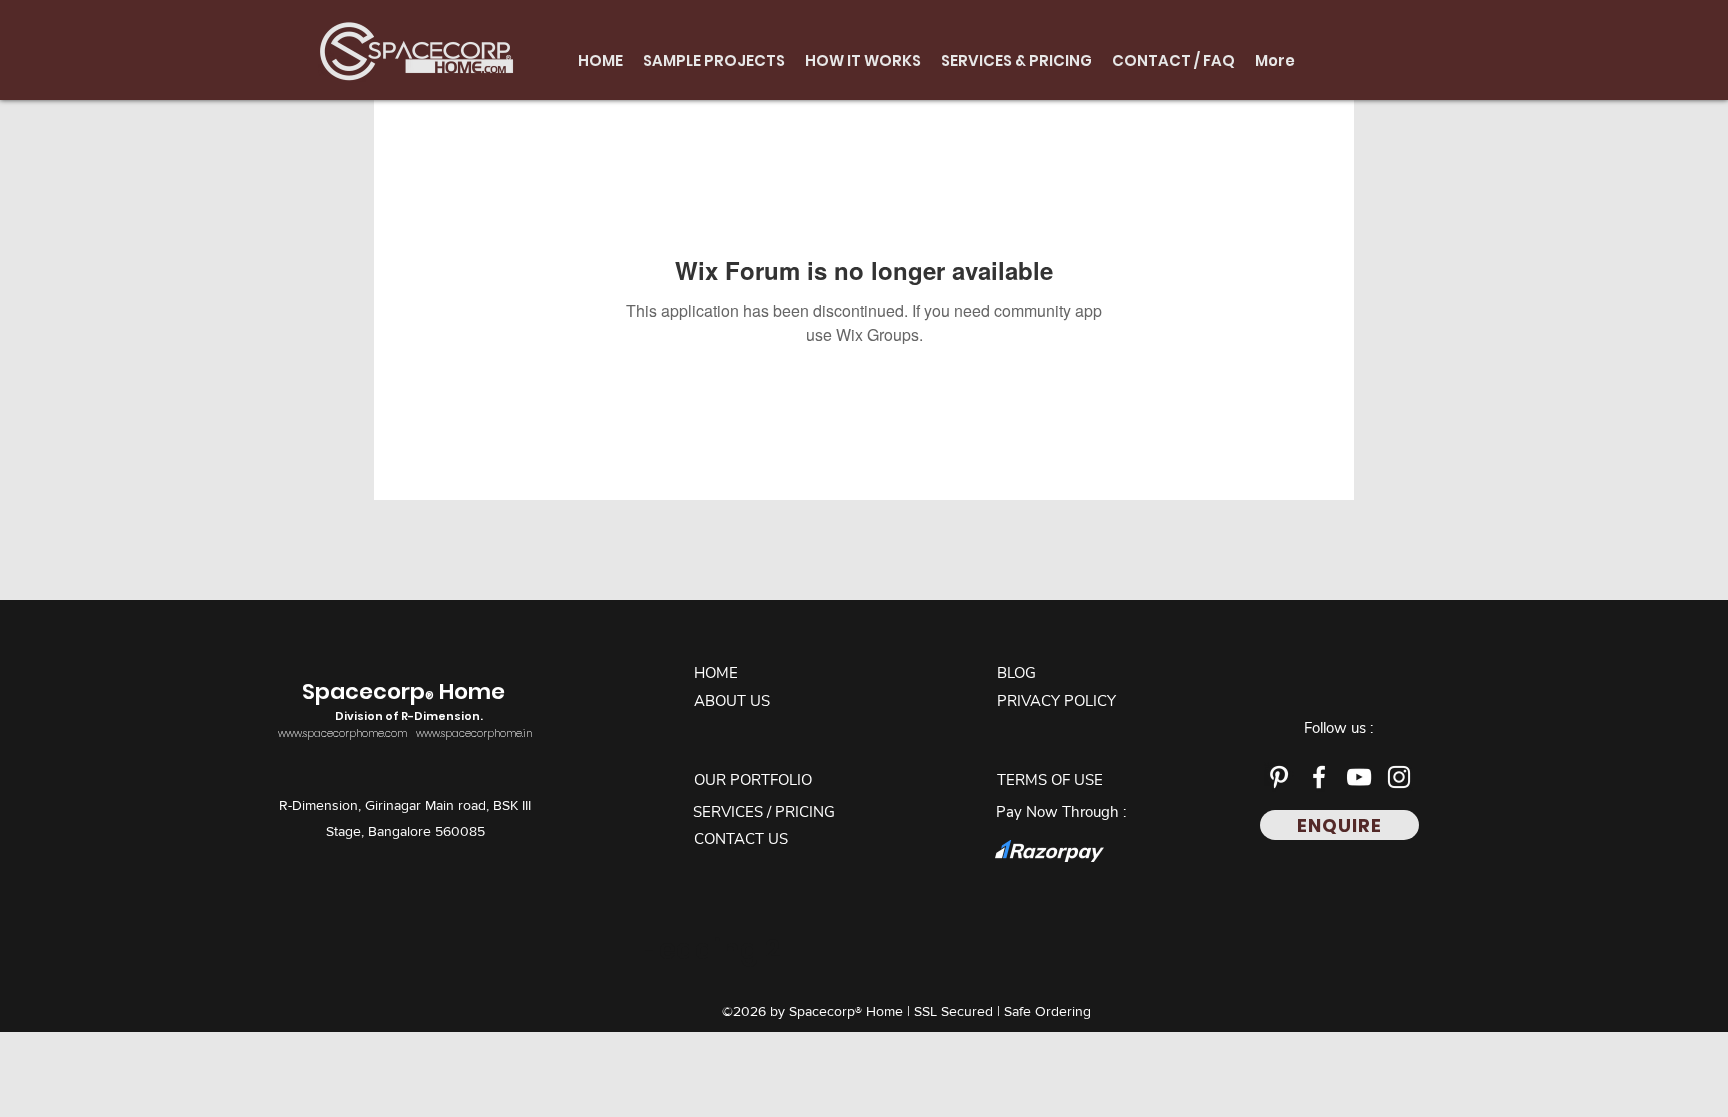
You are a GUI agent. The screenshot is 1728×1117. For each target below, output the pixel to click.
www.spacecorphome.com (342, 733)
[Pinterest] (1279, 777)
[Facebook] (1319, 777)
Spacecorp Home (406, 700)
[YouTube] (1359, 777)
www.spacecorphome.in (474, 733)
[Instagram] (1399, 777)
